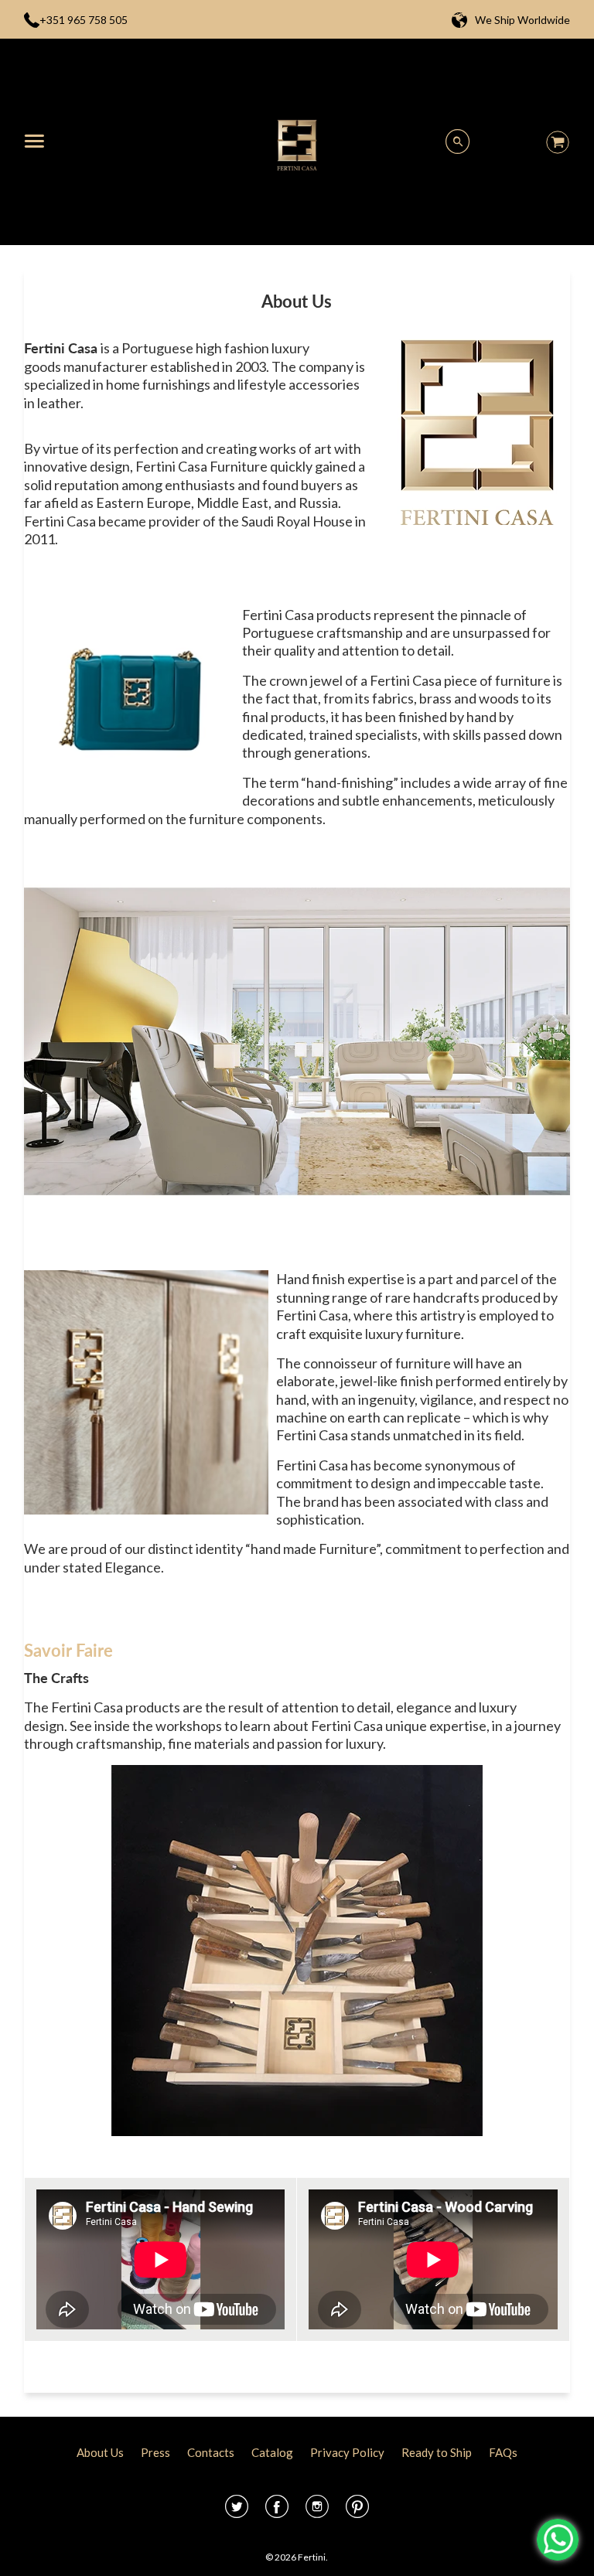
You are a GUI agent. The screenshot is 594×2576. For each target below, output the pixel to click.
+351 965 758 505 (84, 20)
